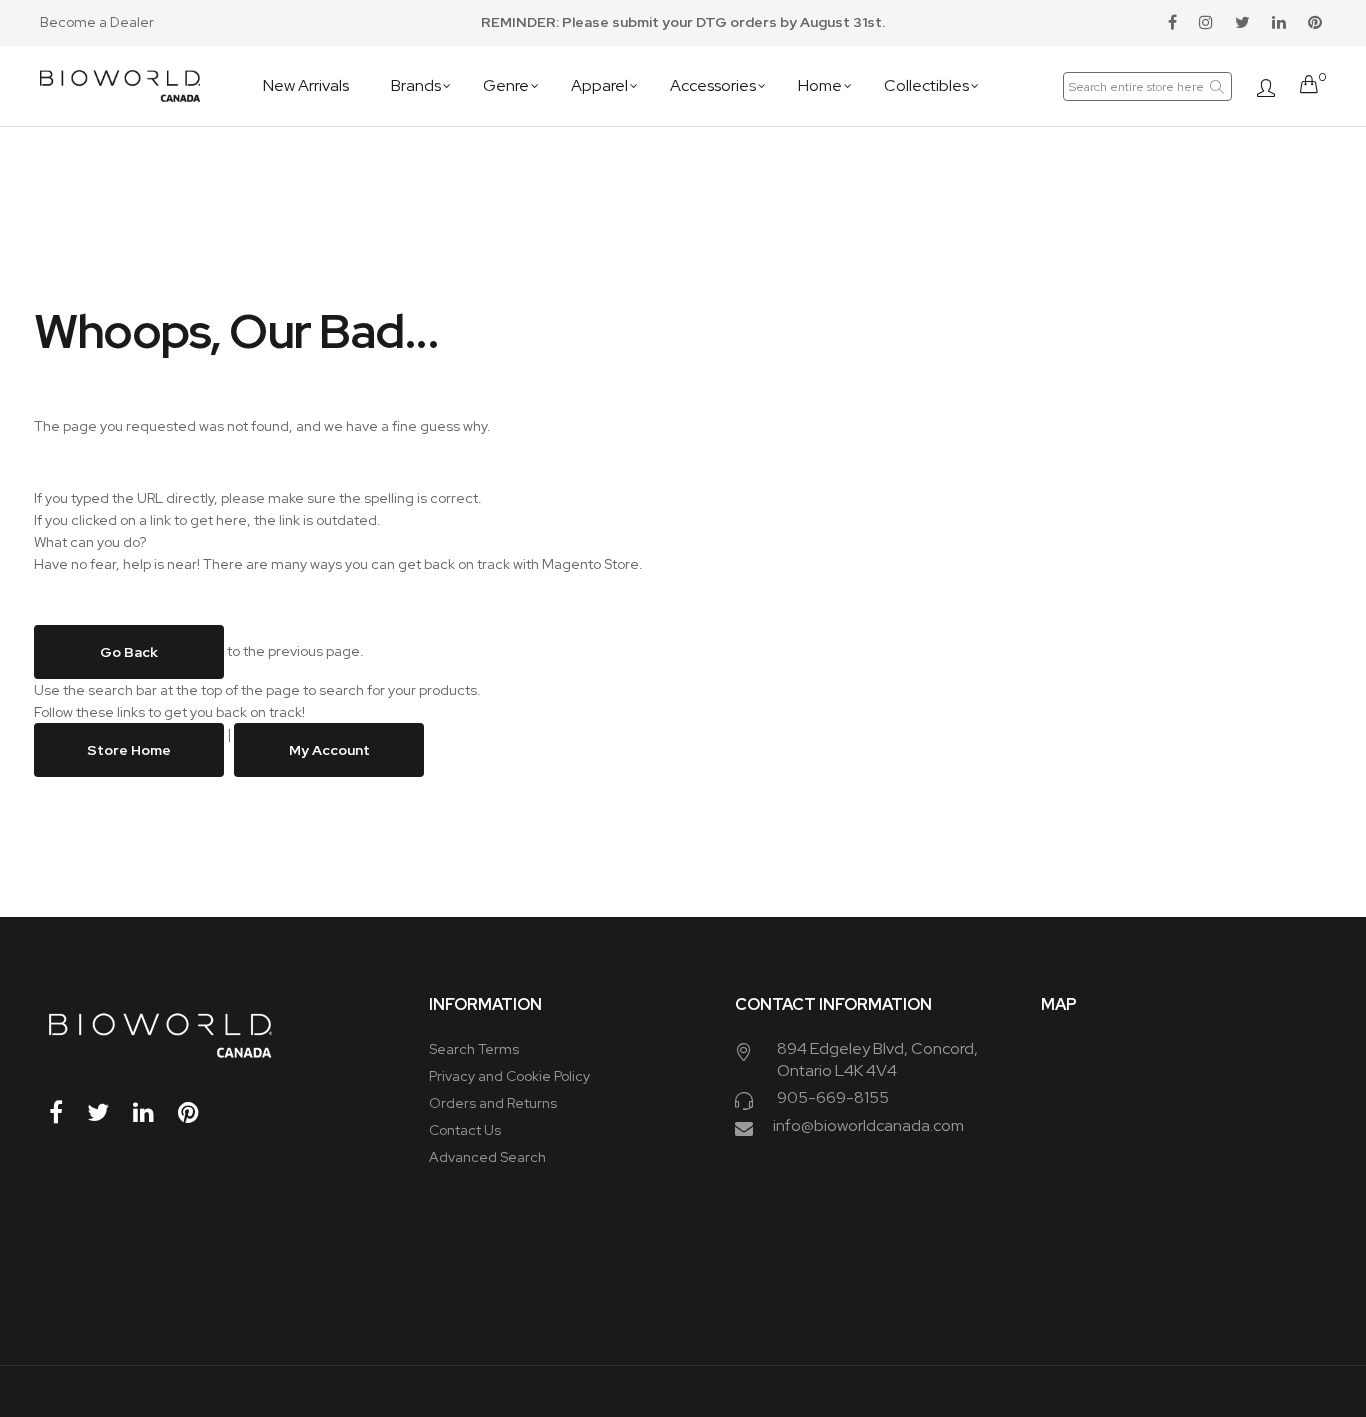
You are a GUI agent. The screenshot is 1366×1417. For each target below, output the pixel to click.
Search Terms (474, 1049)
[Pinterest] (199, 1112)
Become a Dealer (97, 22)
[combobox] (1147, 86)
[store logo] (120, 86)
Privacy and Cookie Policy (509, 1076)
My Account (329, 750)
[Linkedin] (154, 1112)
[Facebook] (66, 1112)
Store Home (129, 750)
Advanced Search (487, 1157)
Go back (129, 652)
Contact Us (465, 1130)
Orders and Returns (493, 1103)
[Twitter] (108, 1112)
